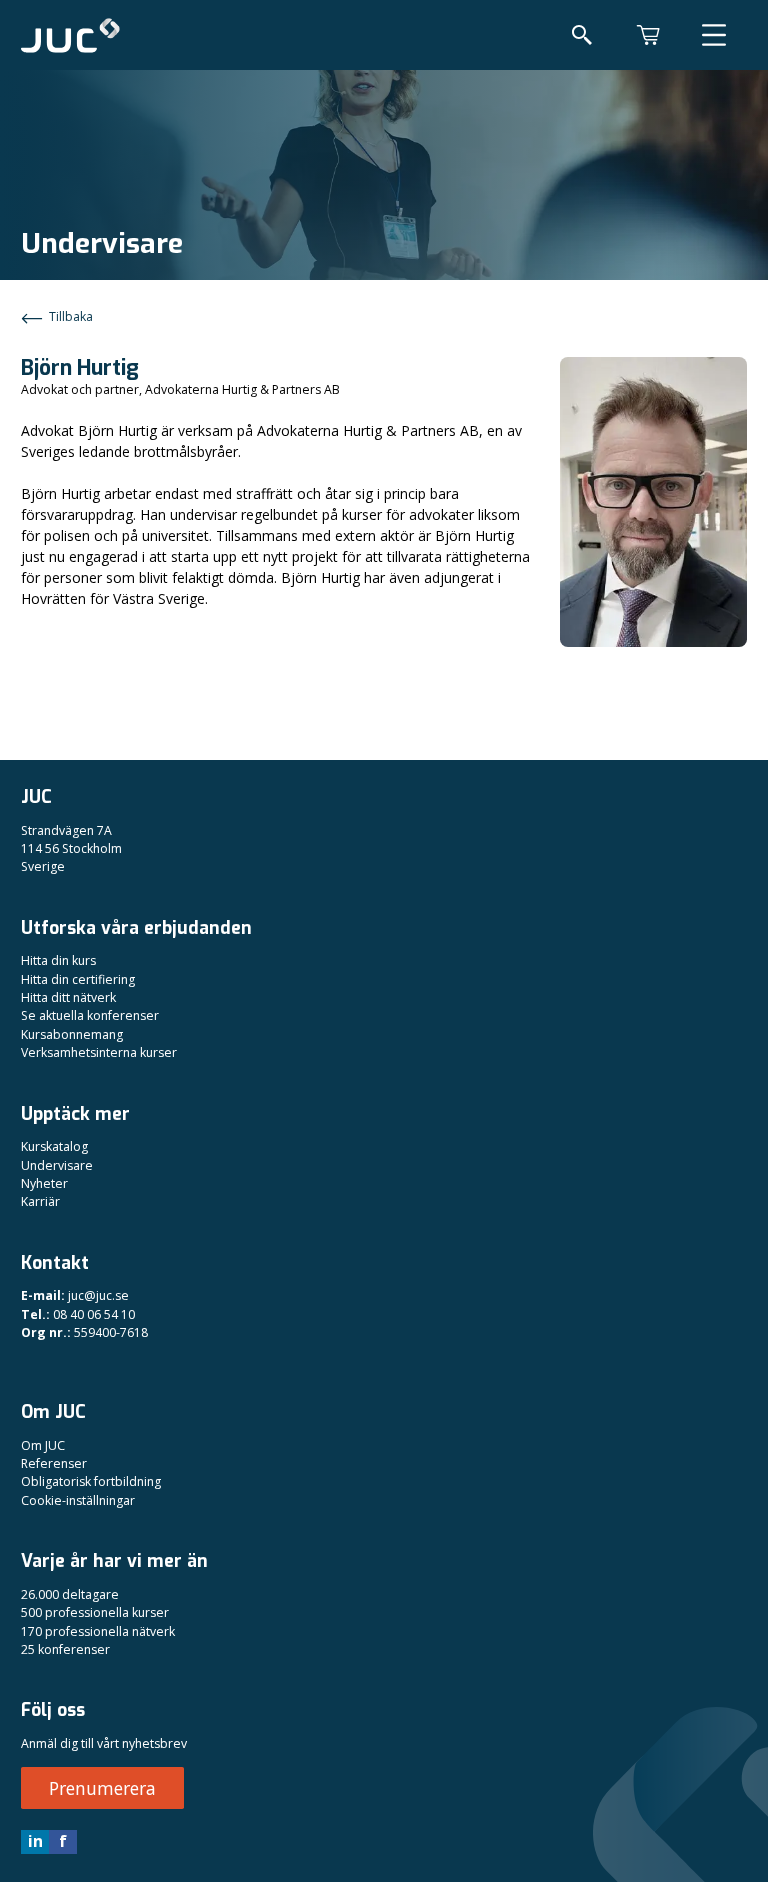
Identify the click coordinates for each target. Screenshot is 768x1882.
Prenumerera (102, 1788)
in (35, 1841)
